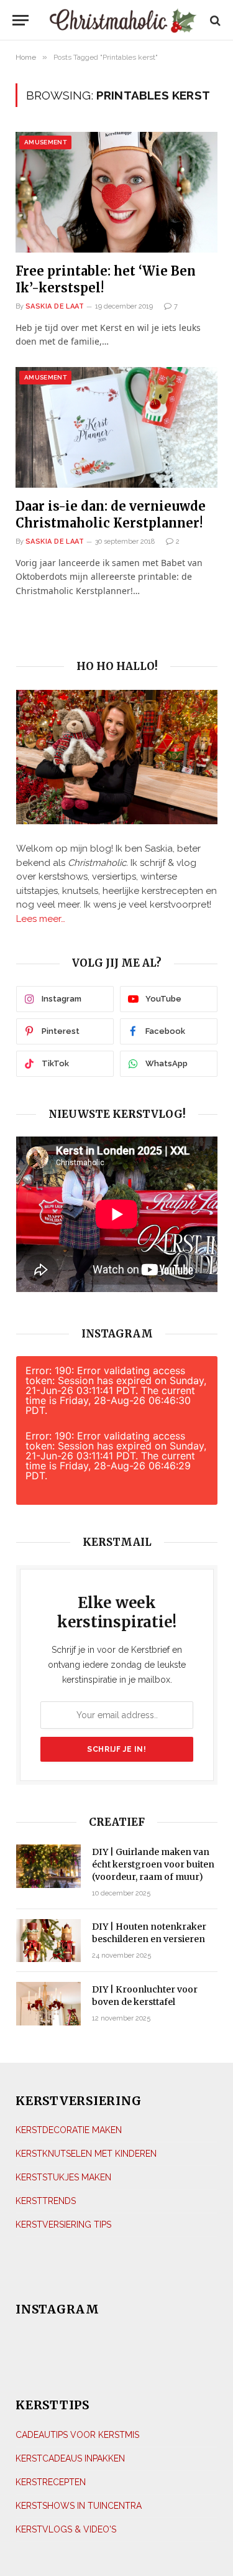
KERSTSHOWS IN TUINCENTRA (79, 2506)
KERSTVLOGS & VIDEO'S (66, 2529)
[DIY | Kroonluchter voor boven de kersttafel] (48, 2003)
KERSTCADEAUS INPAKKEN (70, 2458)
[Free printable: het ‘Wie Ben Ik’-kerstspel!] (116, 192)
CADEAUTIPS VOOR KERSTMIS (77, 2435)
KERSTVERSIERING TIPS (63, 2225)
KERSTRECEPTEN (51, 2482)
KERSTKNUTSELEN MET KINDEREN (86, 2154)
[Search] (214, 20)
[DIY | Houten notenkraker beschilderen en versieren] (48, 1941)
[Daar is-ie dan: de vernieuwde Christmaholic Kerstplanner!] (116, 427)
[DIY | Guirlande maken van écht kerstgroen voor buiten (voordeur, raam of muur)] (48, 1866)
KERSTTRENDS (46, 2201)
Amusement (45, 142)
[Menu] (21, 20)
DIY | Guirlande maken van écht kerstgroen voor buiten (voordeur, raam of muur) (153, 1864)
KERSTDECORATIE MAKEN (69, 2130)
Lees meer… (41, 919)
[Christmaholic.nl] (123, 20)
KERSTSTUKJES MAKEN (63, 2177)
